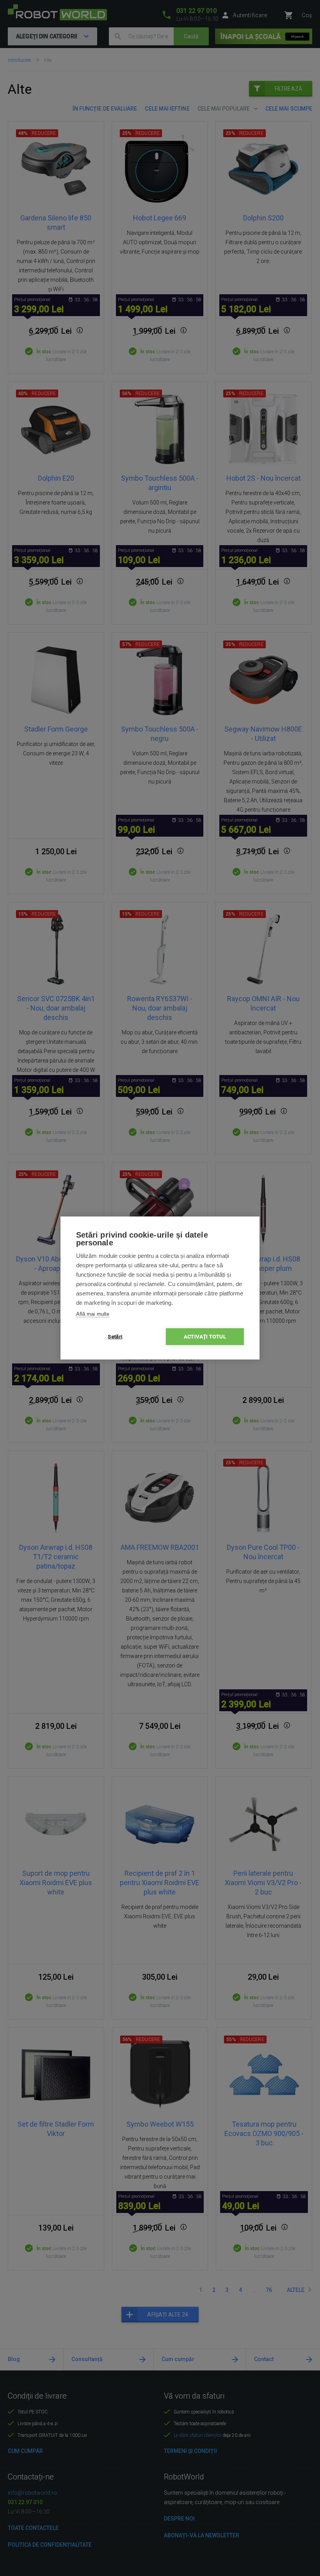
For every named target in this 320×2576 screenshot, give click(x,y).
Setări (115, 1336)
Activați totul (205, 1336)
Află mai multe (93, 1314)
